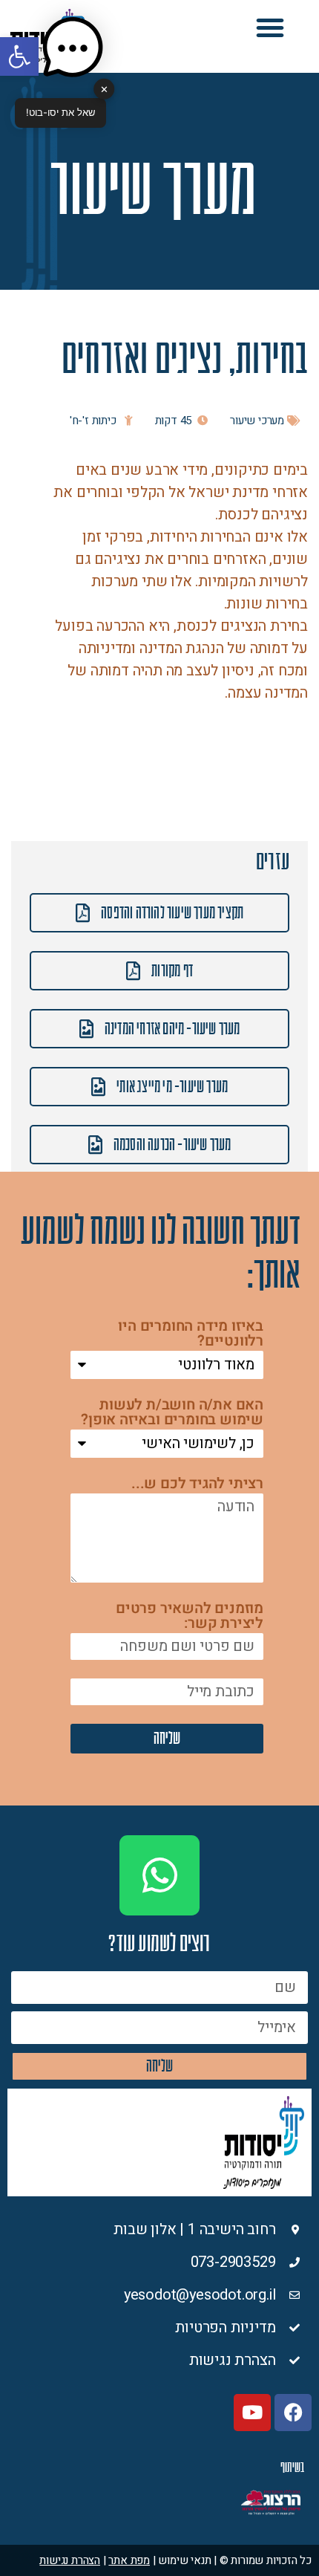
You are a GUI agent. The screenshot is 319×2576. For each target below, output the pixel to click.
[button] (270, 27)
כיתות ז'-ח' (93, 421)
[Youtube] (252, 2413)
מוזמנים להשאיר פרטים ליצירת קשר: (190, 1617)
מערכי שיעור (257, 421)
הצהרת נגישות (70, 2560)
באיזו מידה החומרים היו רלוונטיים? (191, 1335)
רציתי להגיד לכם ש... (197, 1485)
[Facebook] (293, 2413)
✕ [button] (104, 88)
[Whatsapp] (159, 1875)
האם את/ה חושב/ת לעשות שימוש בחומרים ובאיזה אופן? (172, 1414)
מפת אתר (129, 2560)
